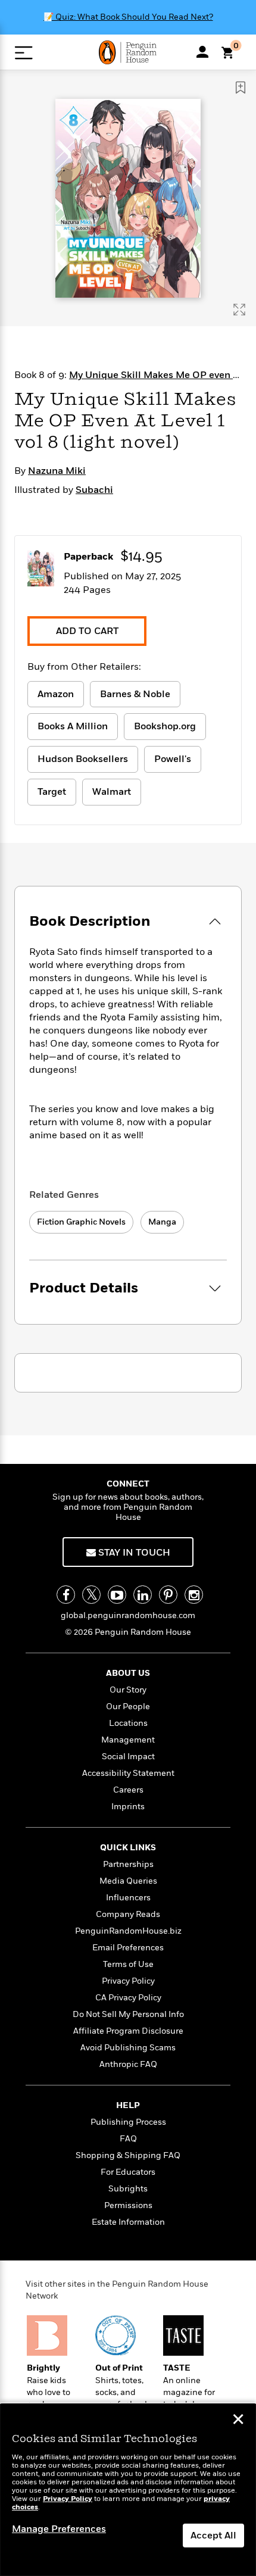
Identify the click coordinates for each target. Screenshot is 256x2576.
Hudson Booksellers (83, 759)
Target (52, 792)
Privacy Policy (128, 1981)
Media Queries (128, 1881)
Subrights (128, 2189)
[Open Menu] (24, 53)
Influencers (128, 1898)
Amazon (56, 694)
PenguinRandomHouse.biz (128, 1931)
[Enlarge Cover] (239, 310)
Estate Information (128, 2222)
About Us (128, 1673)
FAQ (128, 2139)
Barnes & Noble (135, 694)
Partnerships (128, 1864)
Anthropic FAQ (128, 2064)
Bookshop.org (165, 726)
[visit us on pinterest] (168, 1595)
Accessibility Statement (128, 1773)
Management (128, 1740)
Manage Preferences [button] (59, 2529)
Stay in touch (133, 1553)
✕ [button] (238, 2421)
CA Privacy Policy (128, 1998)
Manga (162, 1222)
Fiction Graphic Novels (81, 1222)
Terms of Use (128, 1964)
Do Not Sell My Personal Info (128, 2014)
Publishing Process (128, 2122)
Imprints (128, 1807)
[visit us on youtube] (117, 1595)
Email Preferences (128, 1948)
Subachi (94, 490)
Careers (128, 1790)
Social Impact (128, 1757)
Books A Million (73, 726)
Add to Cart (87, 631)
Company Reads (128, 1914)
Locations (128, 1723)
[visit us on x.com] (91, 1595)
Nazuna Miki (57, 471)
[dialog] (128, 2490)
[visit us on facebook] (66, 1595)
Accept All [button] (213, 2536)
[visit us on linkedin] (143, 1595)
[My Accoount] (202, 52)
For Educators (128, 2172)
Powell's (173, 759)
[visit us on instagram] (194, 1595)
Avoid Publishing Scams (128, 2048)
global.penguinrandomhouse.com (128, 1615)
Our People (128, 1707)
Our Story (128, 1690)
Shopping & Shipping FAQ (128, 2155)
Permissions (128, 2205)
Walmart (112, 792)
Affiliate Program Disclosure (128, 2031)
